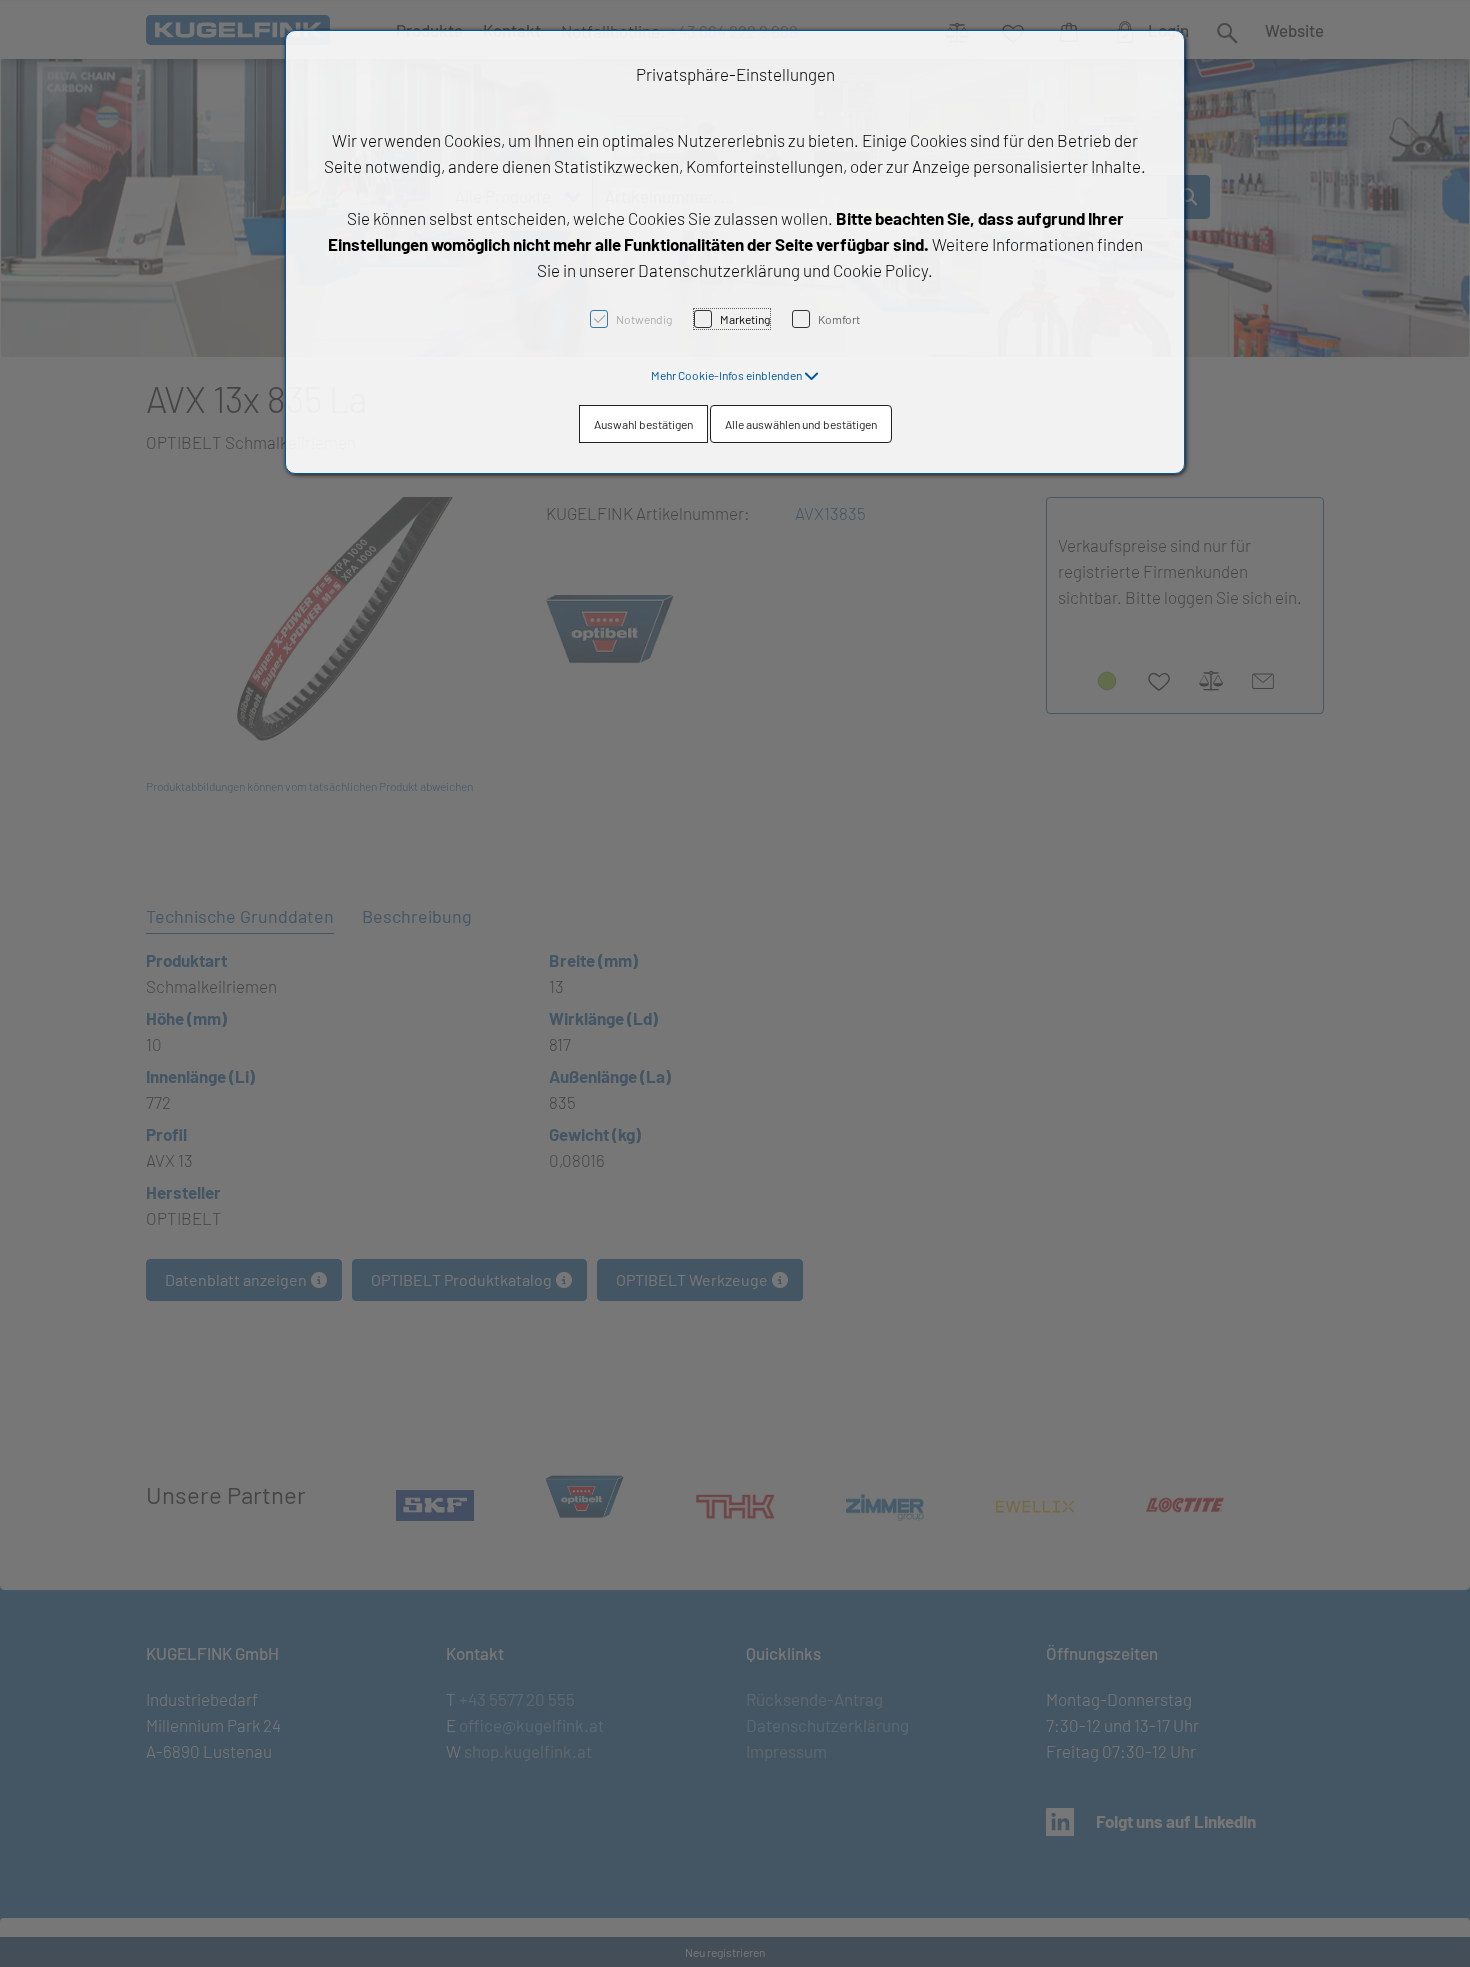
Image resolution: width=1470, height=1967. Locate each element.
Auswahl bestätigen (643, 424)
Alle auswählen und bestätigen (801, 424)
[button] (735, 375)
